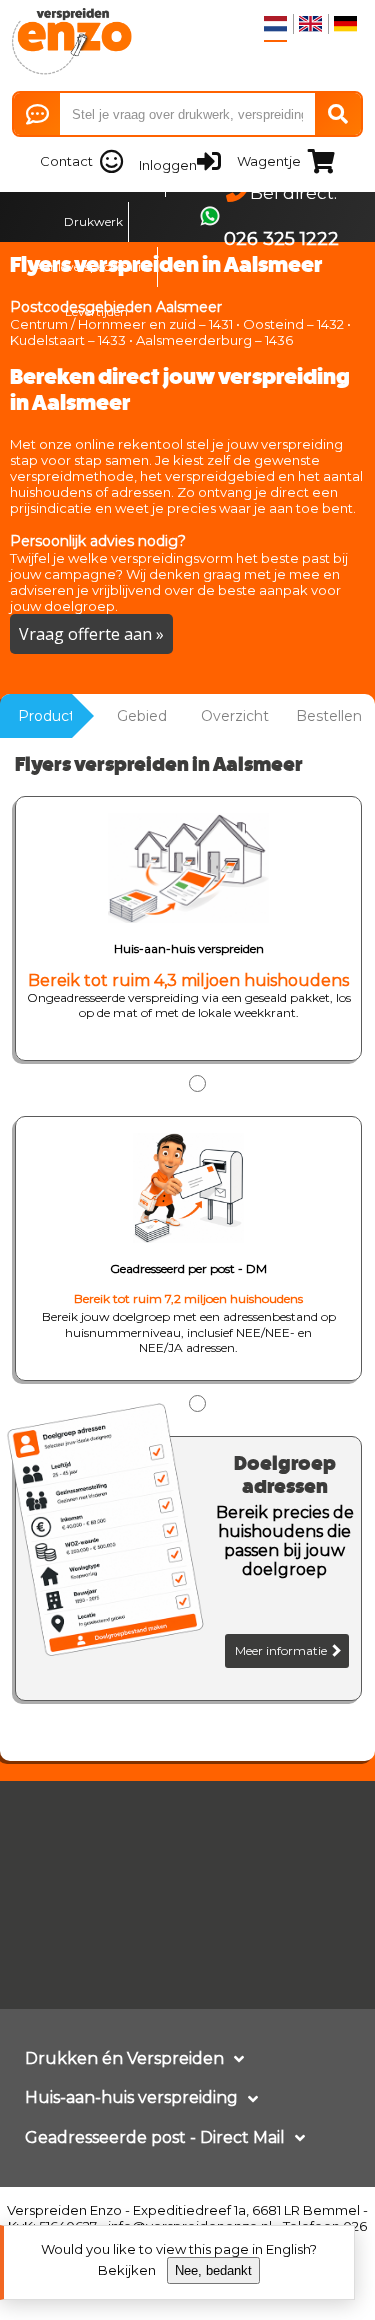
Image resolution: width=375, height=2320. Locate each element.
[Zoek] (338, 114)
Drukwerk (93, 221)
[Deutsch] (345, 24)
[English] (310, 24)
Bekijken (127, 2270)
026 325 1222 (281, 239)
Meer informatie (282, 1650)
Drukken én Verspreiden (124, 2058)
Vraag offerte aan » (91, 634)
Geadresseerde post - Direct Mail (155, 2137)
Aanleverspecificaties (93, 266)
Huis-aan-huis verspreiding (131, 2097)
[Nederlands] (275, 24)
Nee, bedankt (213, 2270)
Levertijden (96, 311)
